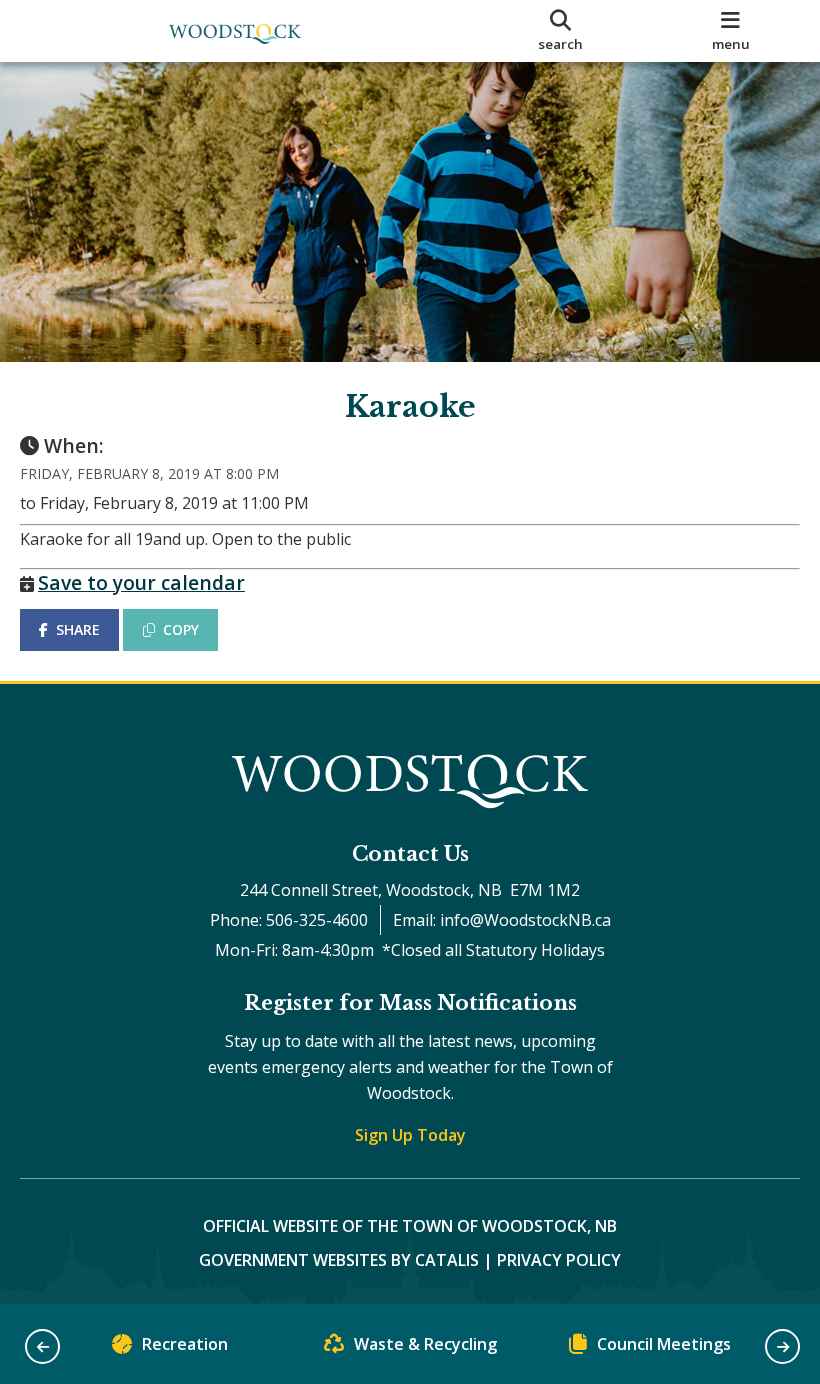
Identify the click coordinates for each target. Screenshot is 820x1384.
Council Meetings (664, 1344)
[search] (561, 31)
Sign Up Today (410, 1135)
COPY (181, 629)
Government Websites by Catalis (339, 1260)
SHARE (78, 629)
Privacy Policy (559, 1260)
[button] (42, 1346)
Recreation (185, 1344)
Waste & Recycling (425, 1344)
